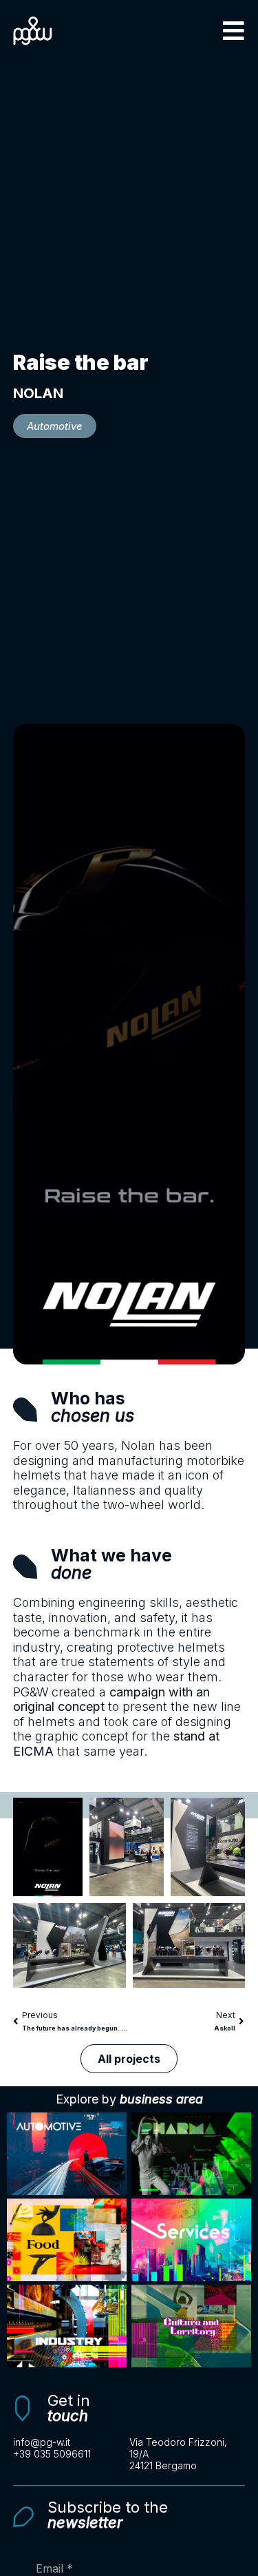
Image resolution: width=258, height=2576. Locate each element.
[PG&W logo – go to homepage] (33, 31)
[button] (234, 31)
